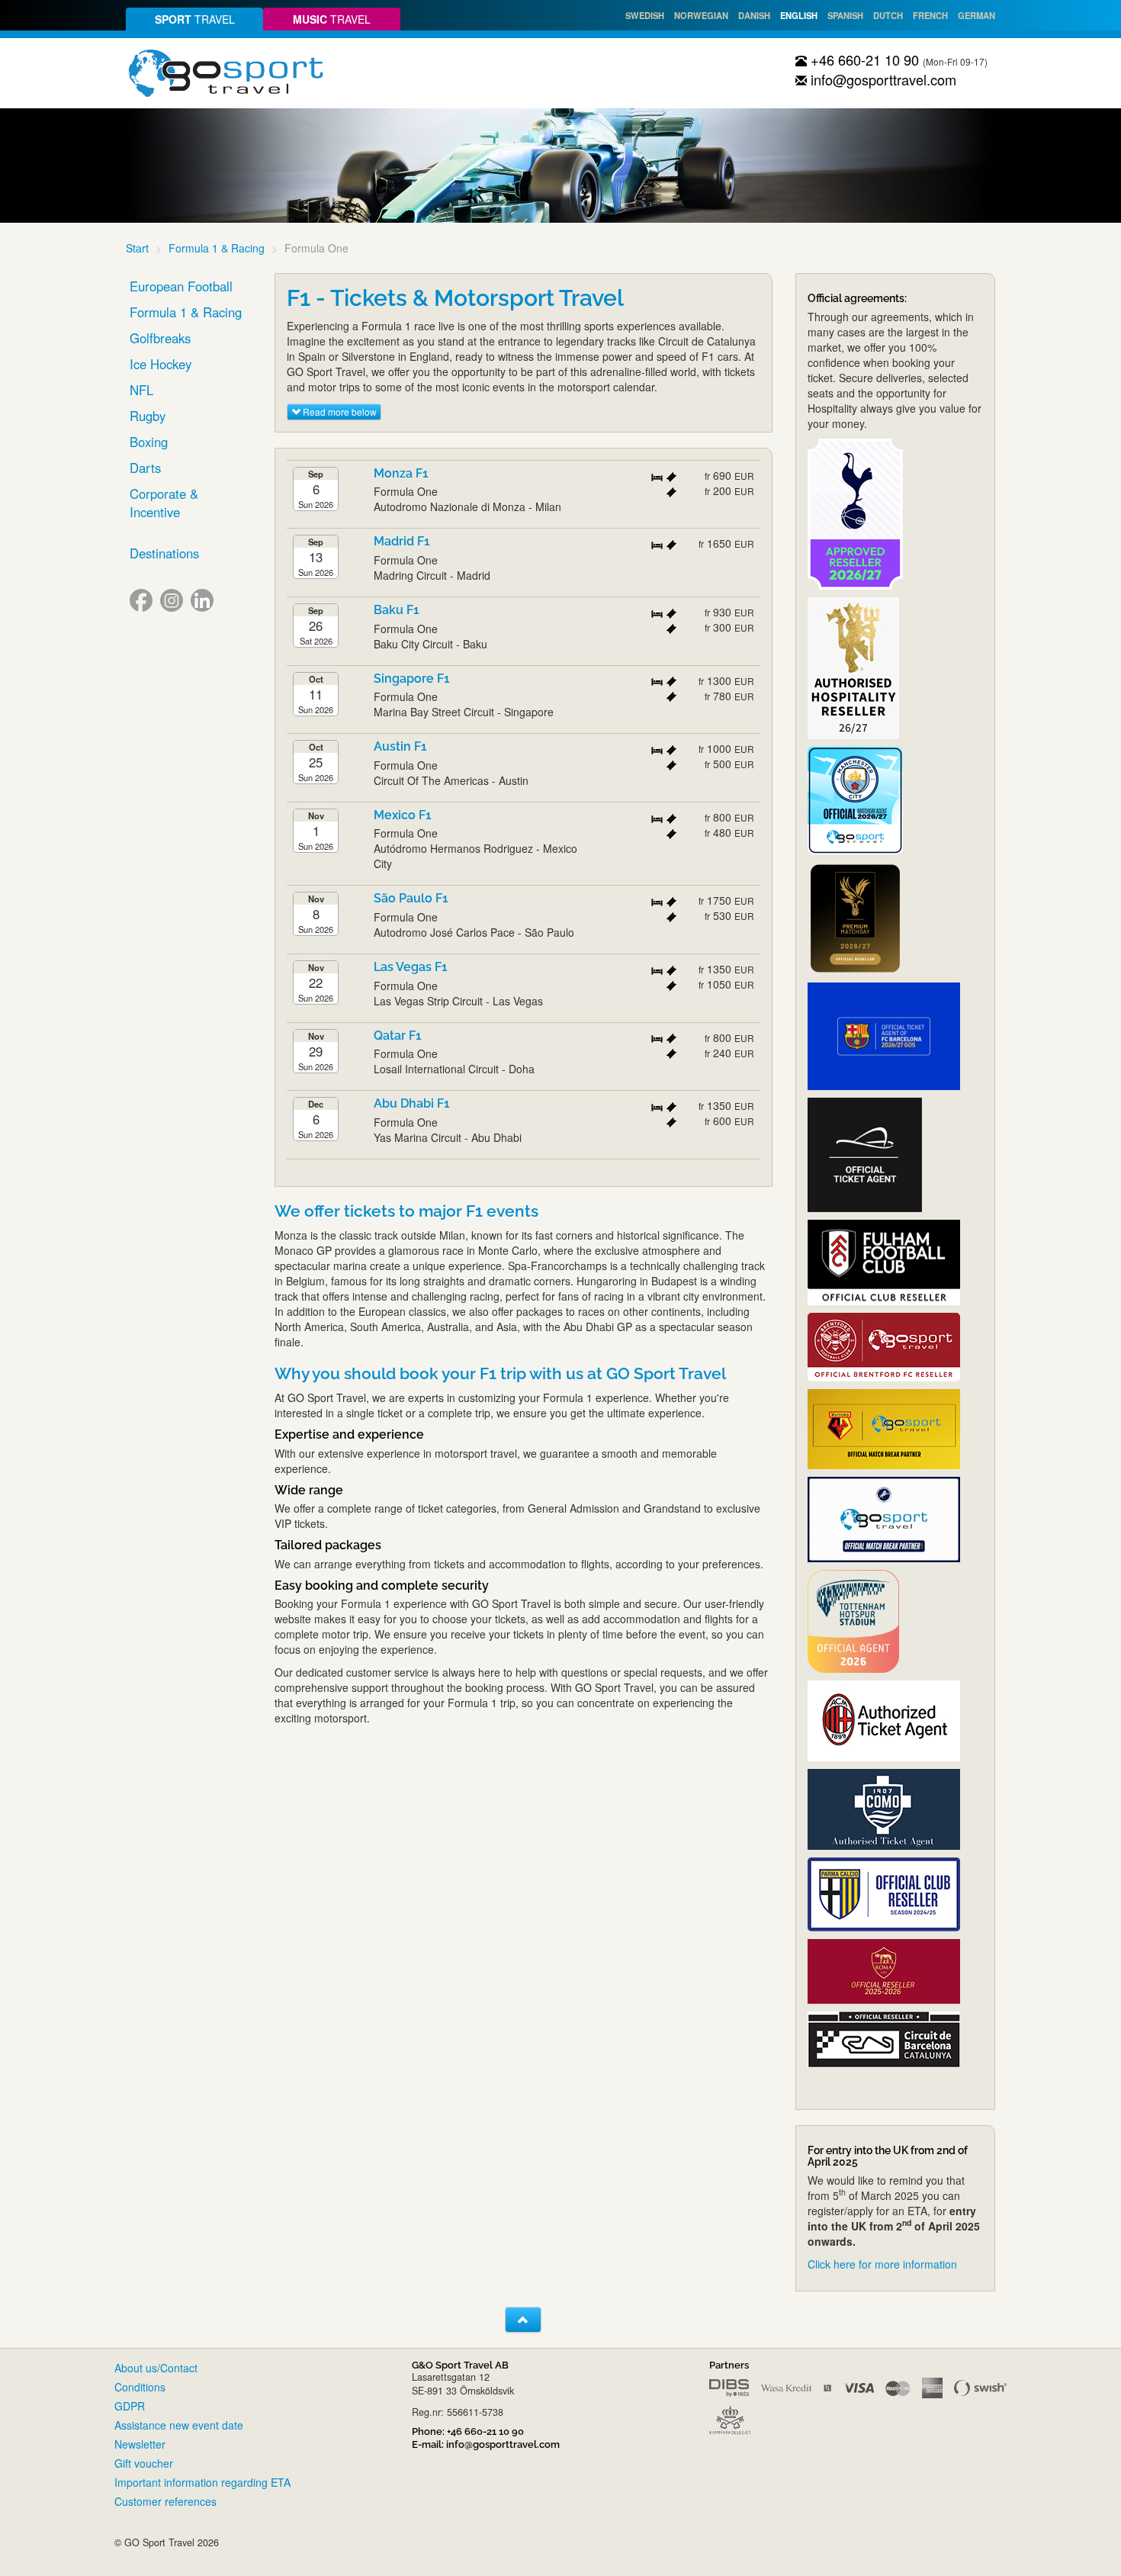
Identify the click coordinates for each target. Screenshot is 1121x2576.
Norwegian (701, 15)
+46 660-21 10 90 (863, 59)
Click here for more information (882, 2264)
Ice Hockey (161, 364)
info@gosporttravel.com (882, 79)
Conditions (140, 2387)
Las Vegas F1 (411, 967)
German (976, 15)
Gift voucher (144, 2463)
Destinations (164, 553)
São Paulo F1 (411, 898)
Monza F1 (401, 473)
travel (195, 19)
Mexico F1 (403, 815)
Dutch (888, 15)
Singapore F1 (412, 679)
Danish (754, 15)
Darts (145, 468)
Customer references (165, 2501)
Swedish (645, 15)
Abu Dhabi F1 (412, 1103)
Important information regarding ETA (202, 2482)
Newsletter (140, 2444)
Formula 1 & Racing (217, 248)
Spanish (845, 15)
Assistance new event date (179, 2425)
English (799, 15)
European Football (181, 286)
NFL (141, 390)
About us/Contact (156, 2368)
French (930, 15)
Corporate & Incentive (164, 503)
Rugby (148, 416)
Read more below (339, 412)
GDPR (130, 2406)
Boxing (149, 442)
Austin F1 (400, 746)
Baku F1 (397, 610)
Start (137, 248)
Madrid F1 (402, 541)
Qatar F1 (398, 1036)
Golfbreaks (160, 338)
